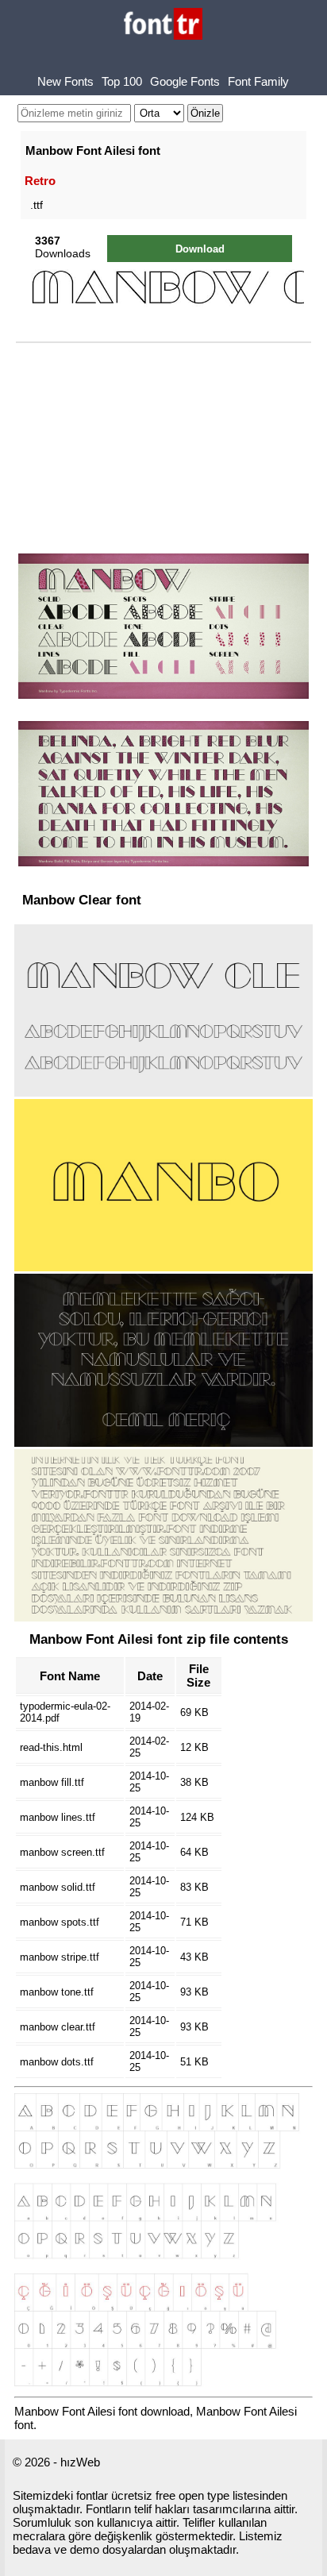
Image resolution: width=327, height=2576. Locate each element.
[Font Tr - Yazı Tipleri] (163, 25)
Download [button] (200, 249)
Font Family (258, 81)
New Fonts (65, 81)
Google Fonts (185, 81)
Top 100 (122, 81)
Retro (40, 181)
